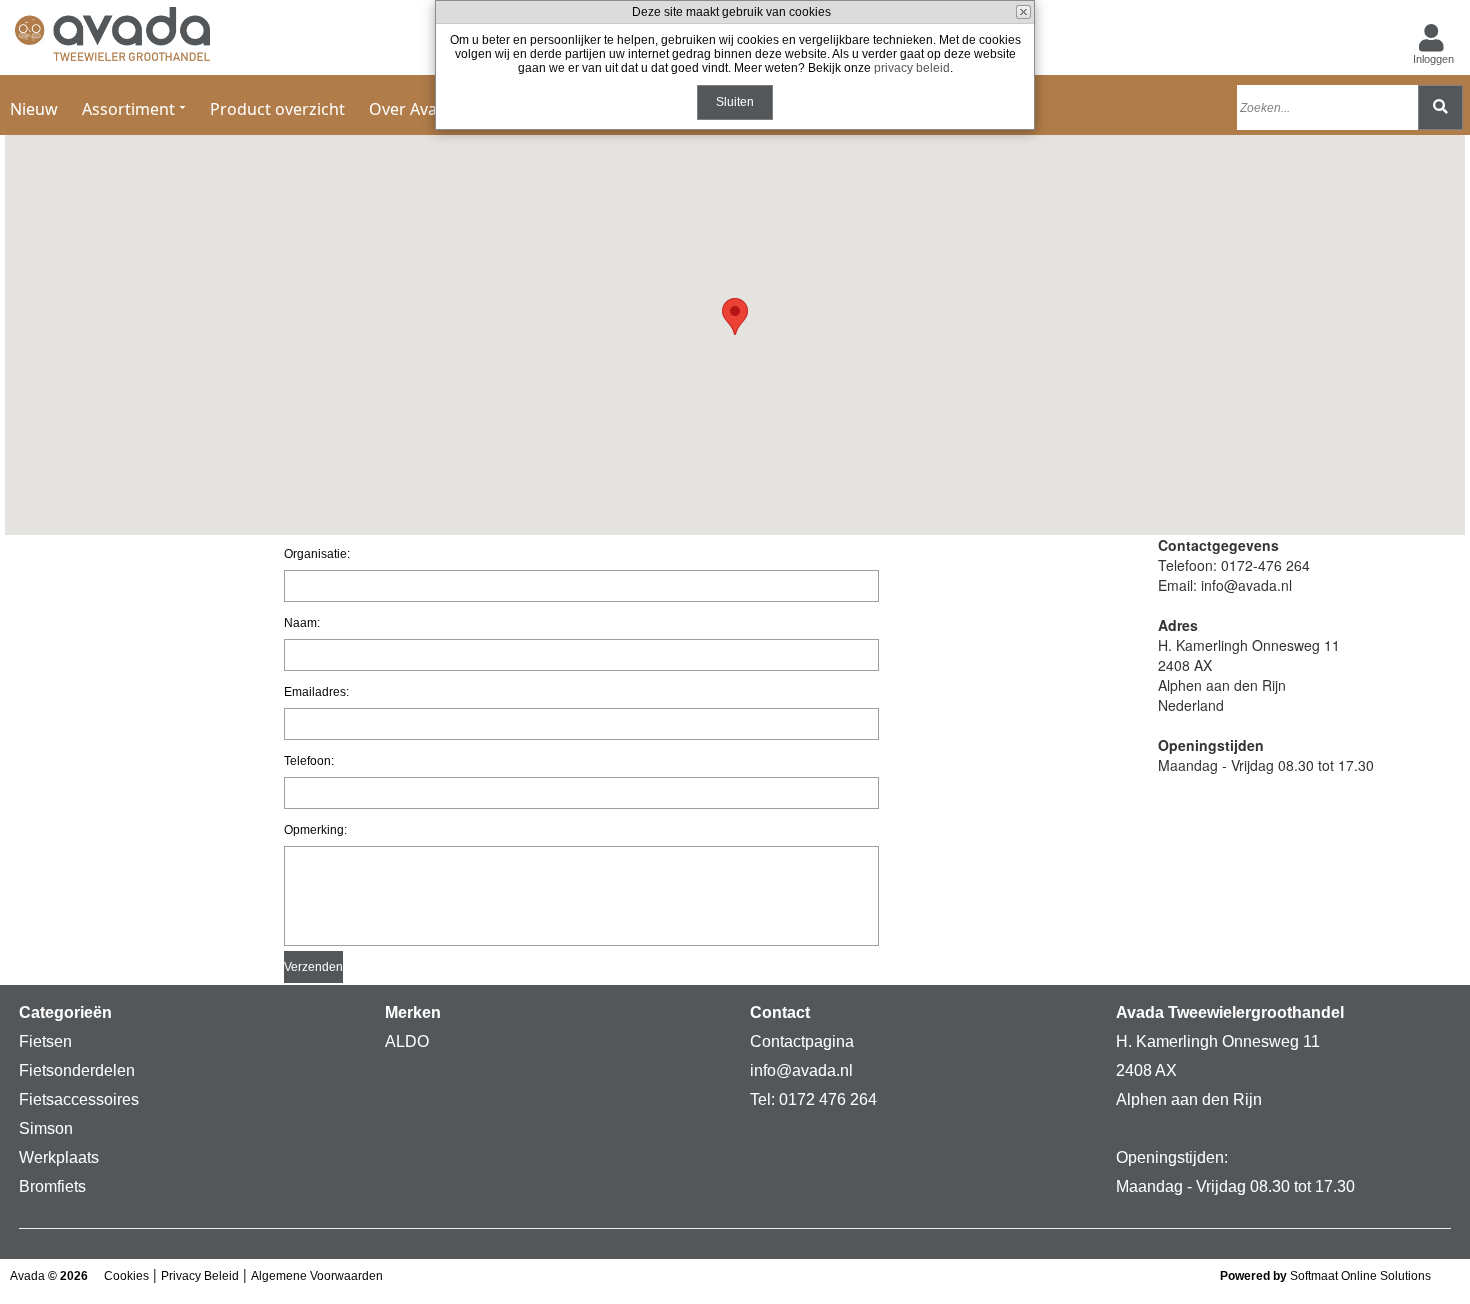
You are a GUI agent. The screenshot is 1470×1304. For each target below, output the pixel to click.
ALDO (407, 1041)
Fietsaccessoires (79, 1099)
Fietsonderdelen (77, 1070)
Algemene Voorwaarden (317, 1276)
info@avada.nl (801, 1070)
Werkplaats (59, 1157)
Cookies (126, 1276)
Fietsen (45, 1041)
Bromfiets (52, 1186)
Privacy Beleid (200, 1276)
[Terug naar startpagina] (112, 38)
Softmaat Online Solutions (1360, 1276)
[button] (735, 316)
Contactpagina (802, 1041)
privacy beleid (912, 68)
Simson (46, 1128)
